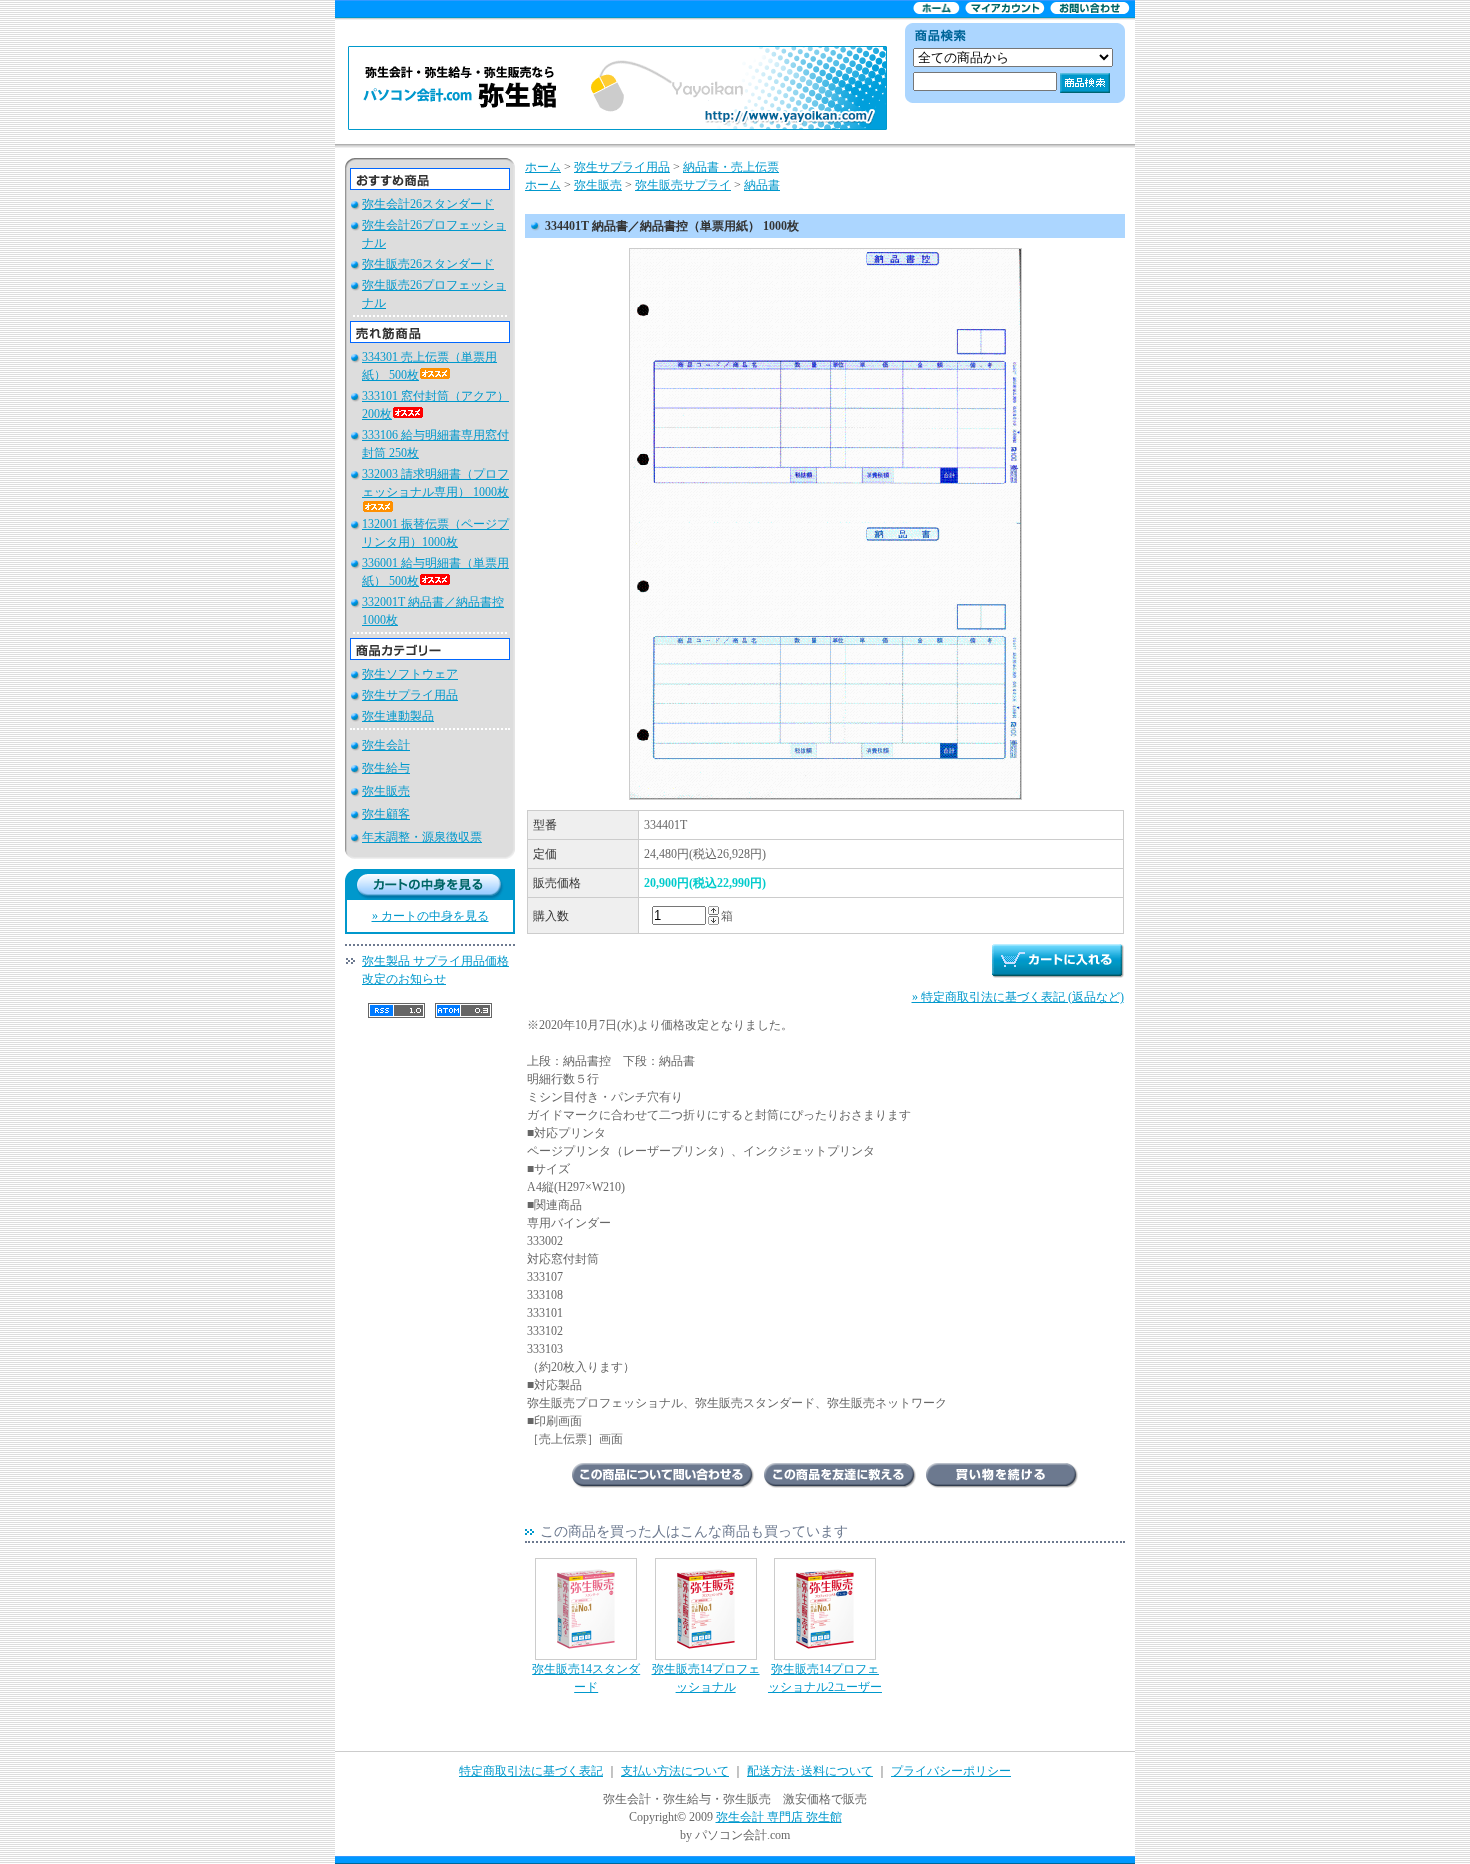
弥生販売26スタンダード (428, 264)
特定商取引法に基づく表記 (531, 1771)
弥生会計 (386, 745)
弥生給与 (386, 768)
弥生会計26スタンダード (428, 204)
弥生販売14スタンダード (586, 1678)
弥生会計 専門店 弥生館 (779, 1817)
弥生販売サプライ (683, 185)
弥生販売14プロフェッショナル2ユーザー (825, 1678)
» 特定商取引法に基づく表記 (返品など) (1018, 997)
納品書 (762, 185)
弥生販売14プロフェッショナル (706, 1678)
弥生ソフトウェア (410, 674)
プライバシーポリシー (951, 1771)
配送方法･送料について (810, 1771)
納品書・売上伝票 (731, 167)
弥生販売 (386, 791)
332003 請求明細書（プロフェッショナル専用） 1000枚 (435, 483)
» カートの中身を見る (430, 916)
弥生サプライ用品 (410, 695)
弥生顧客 (386, 814)
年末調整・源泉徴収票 (422, 837)
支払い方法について (675, 1771)
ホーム (543, 167)
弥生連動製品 (398, 716)
